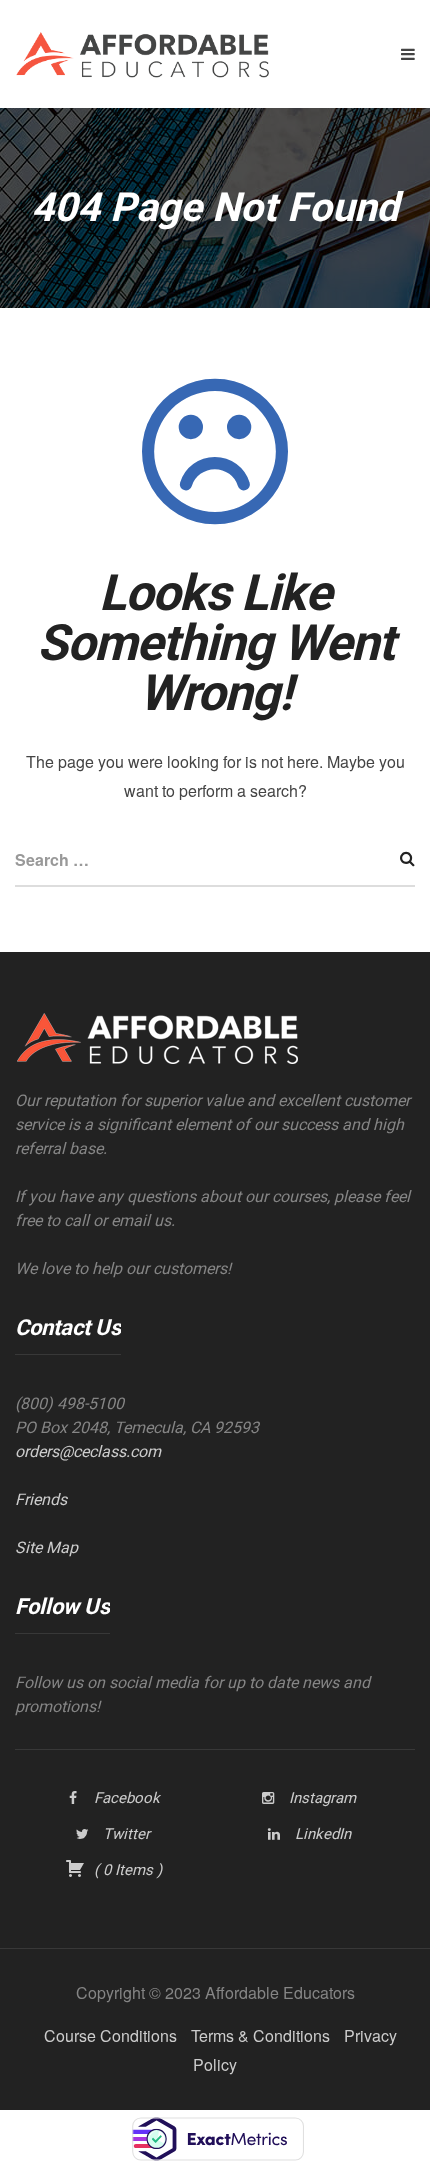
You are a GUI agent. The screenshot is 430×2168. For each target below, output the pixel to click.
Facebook (127, 1798)
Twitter (126, 1834)
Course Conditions (110, 2035)
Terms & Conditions (260, 2035)
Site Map (46, 1547)
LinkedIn (323, 1834)
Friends (41, 1499)
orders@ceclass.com (88, 1451)
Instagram (322, 1798)
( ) (126, 1870)
